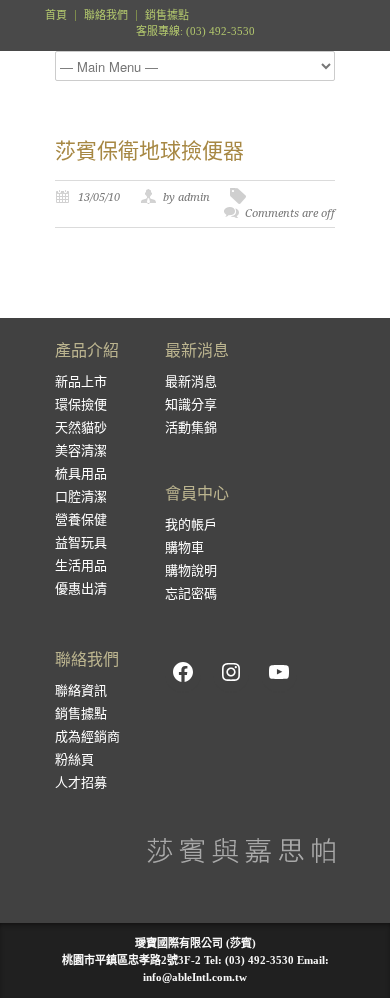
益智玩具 (81, 542)
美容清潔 (81, 450)
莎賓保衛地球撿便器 (149, 151)
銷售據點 (167, 15)
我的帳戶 (191, 524)
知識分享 (191, 404)
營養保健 (81, 519)
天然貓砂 (81, 427)
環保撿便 (81, 404)
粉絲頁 (74, 759)
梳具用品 (81, 473)
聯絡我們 (106, 15)
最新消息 (191, 381)
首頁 (56, 15)
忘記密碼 (191, 593)
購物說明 (191, 570)
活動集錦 (191, 427)
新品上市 (81, 381)
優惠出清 (81, 588)
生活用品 (81, 565)
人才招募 (81, 782)
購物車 (184, 547)
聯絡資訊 (81, 690)
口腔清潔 (81, 496)
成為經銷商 (87, 736)
